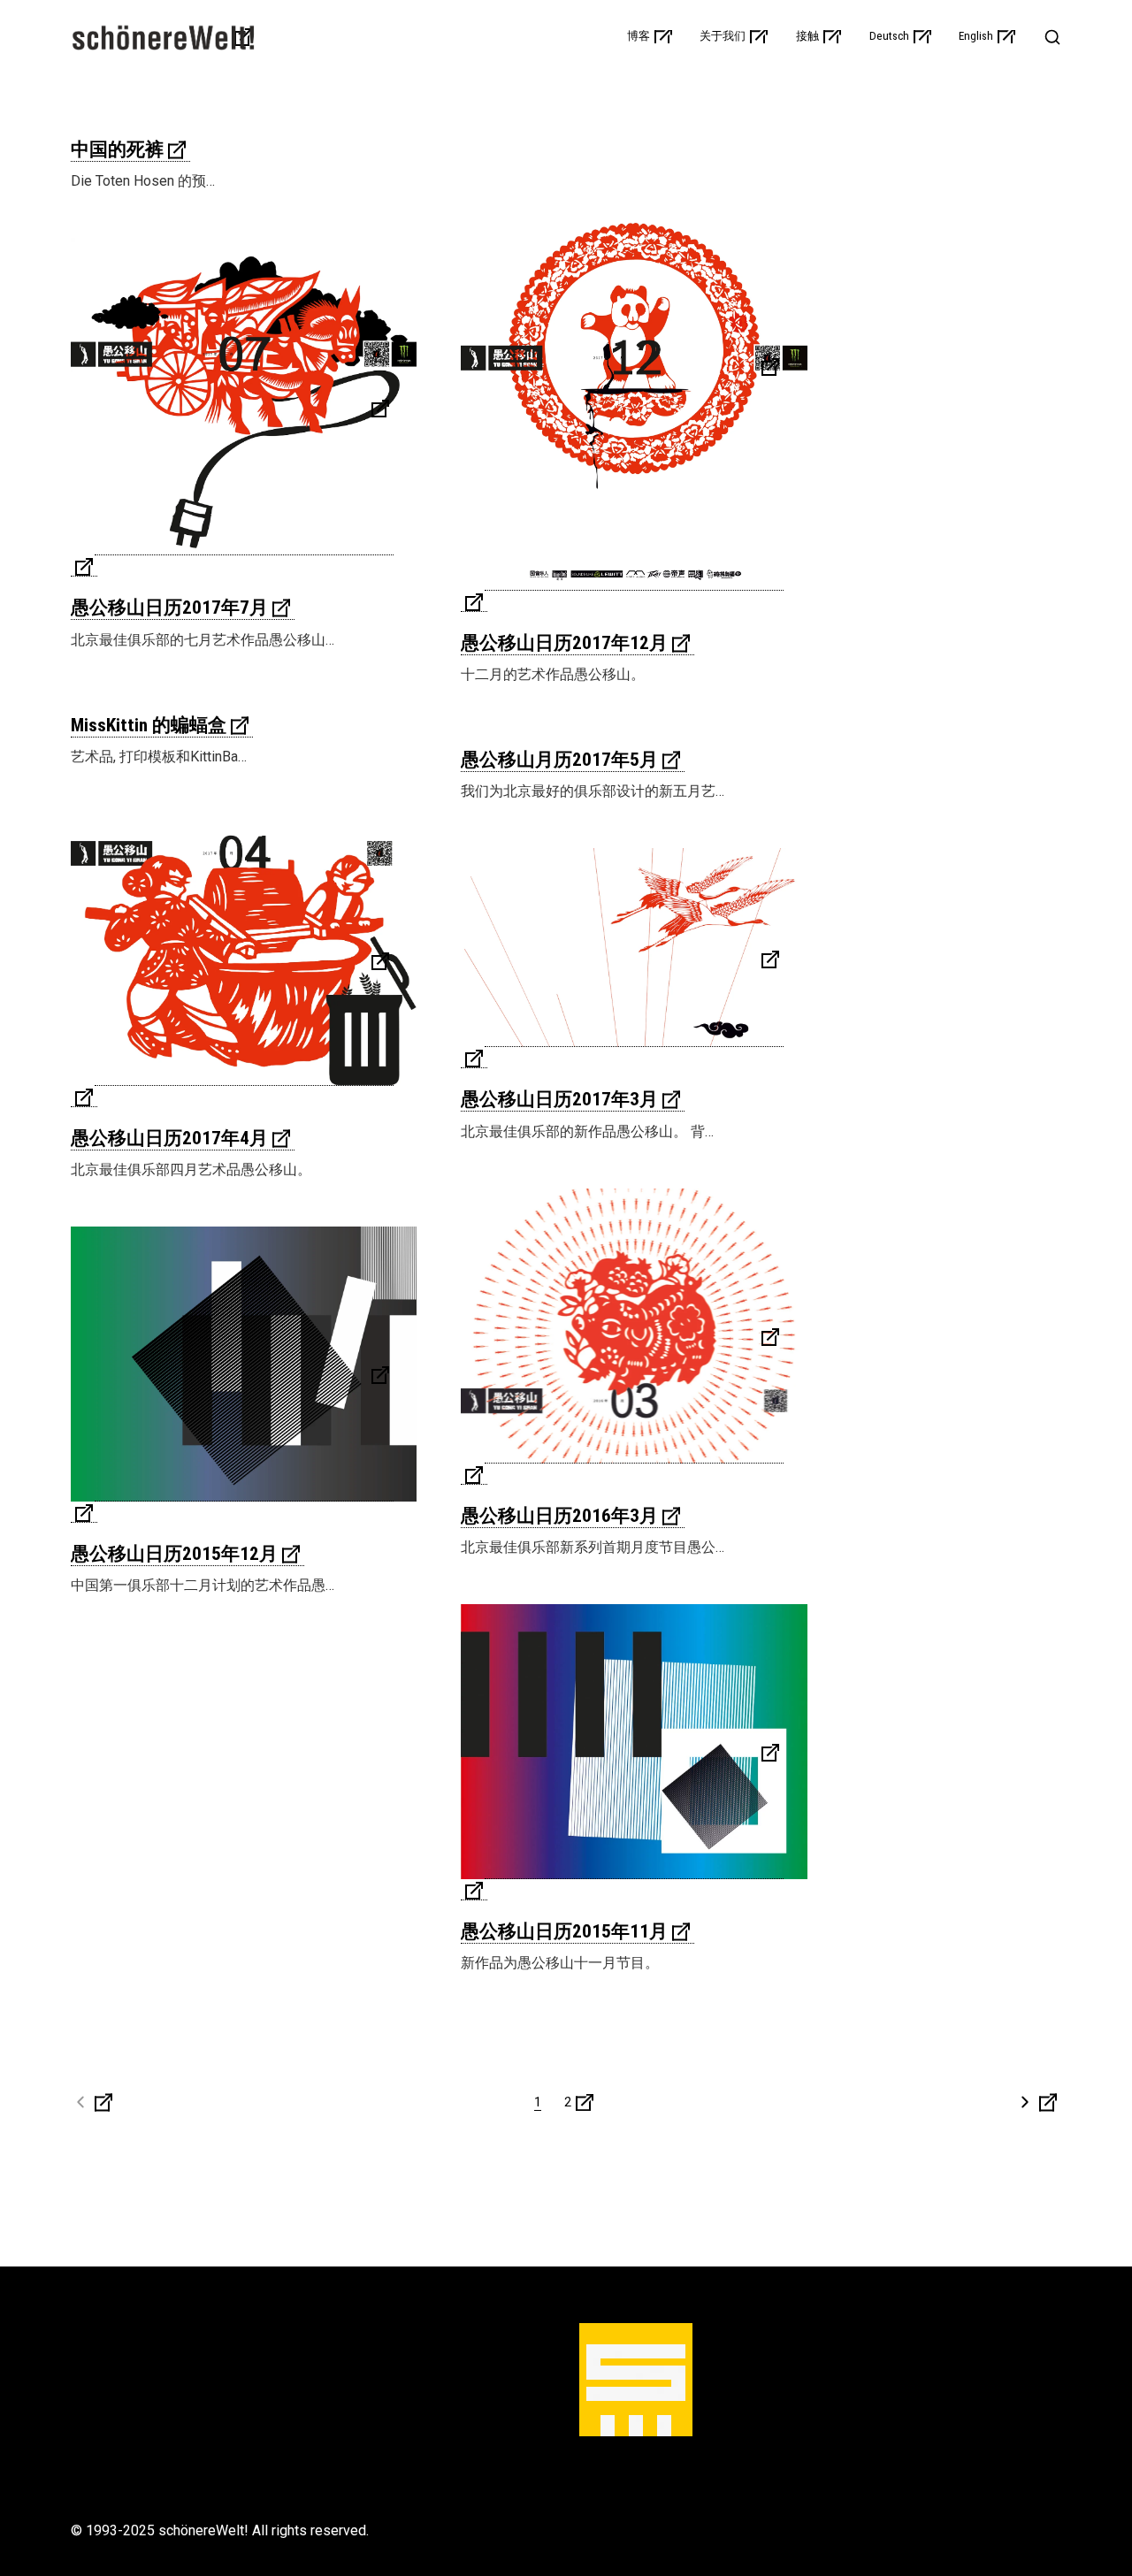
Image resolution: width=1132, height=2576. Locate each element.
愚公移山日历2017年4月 (169, 1138)
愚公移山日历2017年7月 (169, 608)
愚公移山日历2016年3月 (559, 1516)
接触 (807, 36)
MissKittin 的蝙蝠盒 (149, 725)
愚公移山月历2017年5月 (559, 760)
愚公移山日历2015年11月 (564, 1931)
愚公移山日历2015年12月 (174, 1554)
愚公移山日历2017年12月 (564, 643)
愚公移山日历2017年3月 (559, 1099)
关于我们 (723, 36)
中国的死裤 (117, 149)
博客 (639, 36)
